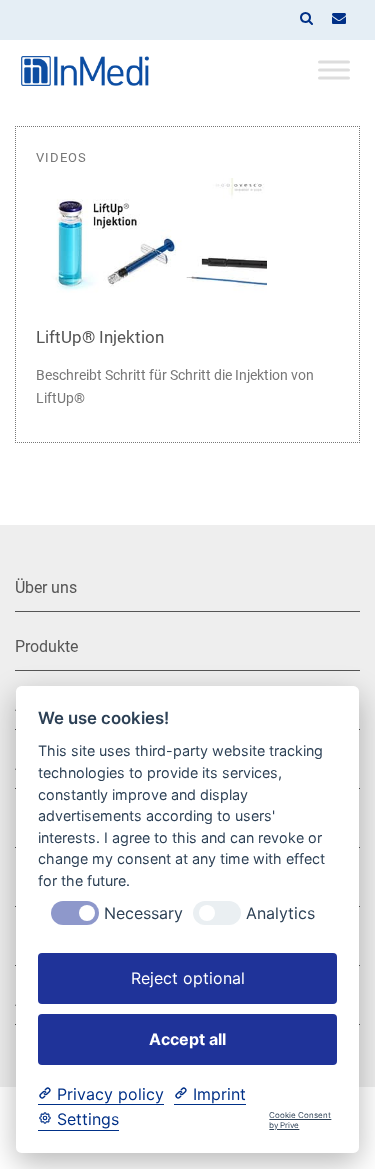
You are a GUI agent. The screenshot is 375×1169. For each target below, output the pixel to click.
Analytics (280, 913)
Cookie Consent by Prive (300, 1120)
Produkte (46, 646)
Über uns (46, 587)
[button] (306, 20)
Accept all (187, 1039)
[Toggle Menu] (334, 69)
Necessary (143, 913)
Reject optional (188, 978)
